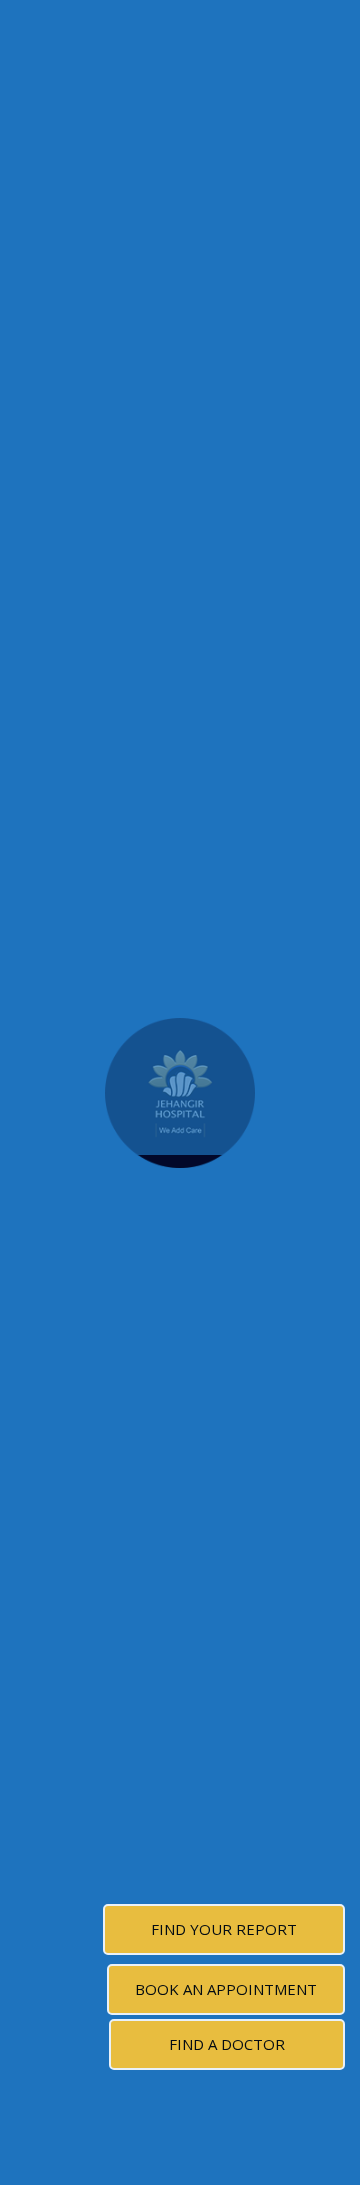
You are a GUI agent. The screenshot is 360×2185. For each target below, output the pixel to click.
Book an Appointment (226, 1989)
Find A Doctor (227, 2044)
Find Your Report (224, 1929)
